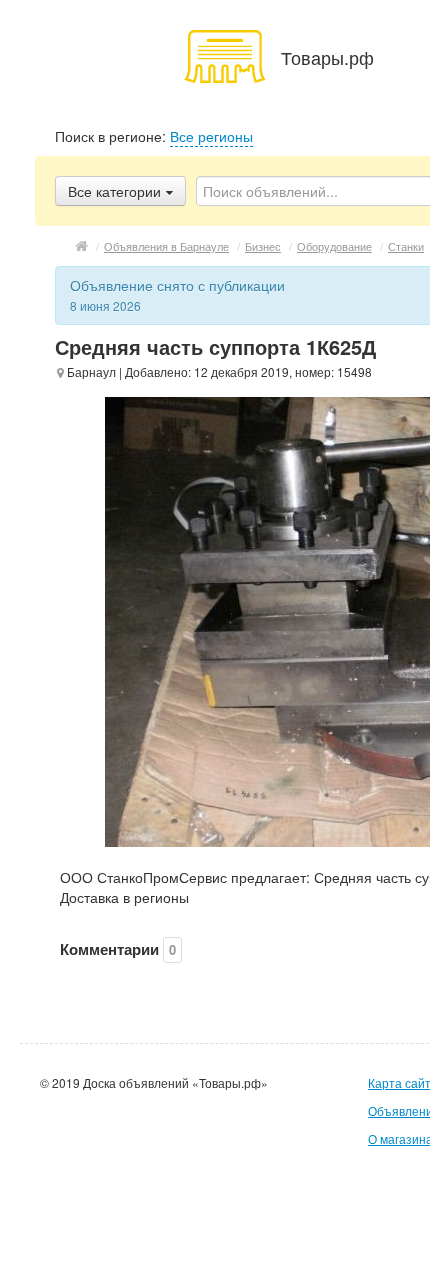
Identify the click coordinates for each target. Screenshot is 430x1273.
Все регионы (211, 136)
